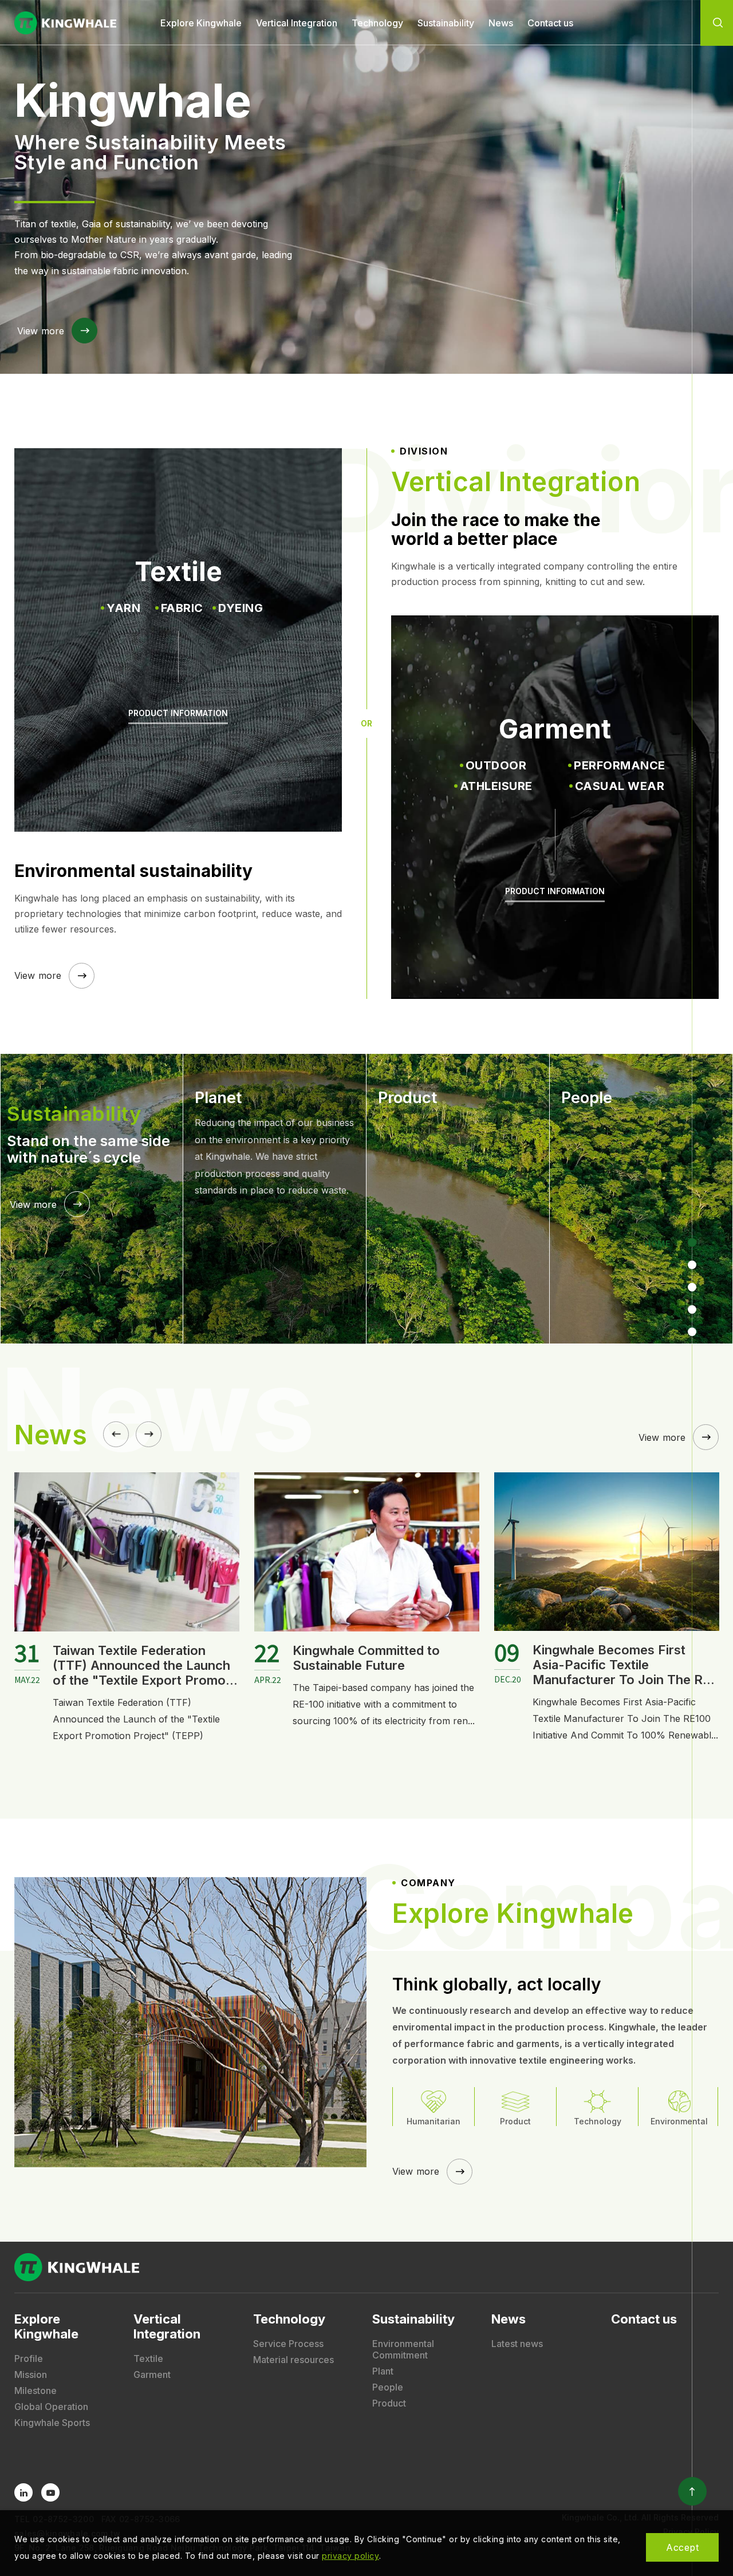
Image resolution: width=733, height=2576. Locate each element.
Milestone (36, 2391)
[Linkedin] (23, 2492)
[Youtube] (50, 2492)
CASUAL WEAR (620, 786)
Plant (383, 2371)
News (501, 23)
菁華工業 (66, 23)
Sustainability (446, 23)
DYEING (241, 608)
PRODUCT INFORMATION (178, 713)
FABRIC (182, 608)
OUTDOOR (496, 765)
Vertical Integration (297, 23)
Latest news (517, 2344)
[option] (366, 187)
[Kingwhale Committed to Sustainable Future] (127, 1552)
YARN (123, 608)
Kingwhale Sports (52, 2423)
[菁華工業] (366, 2267)
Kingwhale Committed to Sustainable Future (126, 1658)
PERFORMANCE (620, 765)
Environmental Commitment (403, 2349)
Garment (152, 2374)
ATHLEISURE (496, 786)
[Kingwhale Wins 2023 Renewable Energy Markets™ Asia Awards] (607, 1552)
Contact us (550, 23)
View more (41, 331)
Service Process (288, 2344)
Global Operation (51, 2407)
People (388, 2387)
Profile (29, 2358)
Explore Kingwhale (201, 23)
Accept (682, 2547)
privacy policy (350, 2556)
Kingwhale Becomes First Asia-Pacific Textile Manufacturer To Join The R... (384, 1665)
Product (389, 2403)
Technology (377, 23)
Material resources (293, 2360)
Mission (31, 2374)
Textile (148, 2358)
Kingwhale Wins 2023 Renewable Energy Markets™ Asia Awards (619, 1665)
